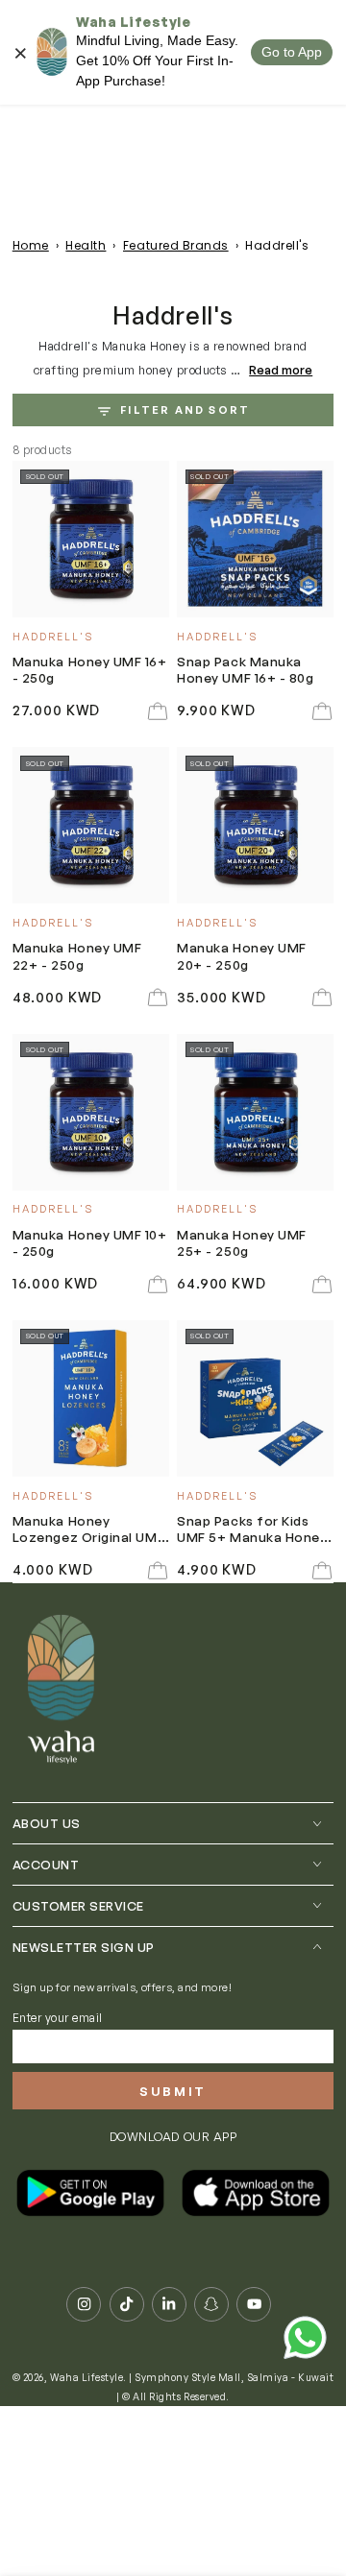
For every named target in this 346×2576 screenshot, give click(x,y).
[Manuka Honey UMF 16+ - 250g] (91, 539)
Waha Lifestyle (86, 2377)
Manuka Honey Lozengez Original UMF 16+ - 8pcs (88, 1530)
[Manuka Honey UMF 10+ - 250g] (91, 1112)
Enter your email (58, 2018)
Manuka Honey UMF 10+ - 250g (90, 1242)
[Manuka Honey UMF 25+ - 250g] (255, 1112)
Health (86, 245)
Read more (281, 370)
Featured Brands (176, 245)
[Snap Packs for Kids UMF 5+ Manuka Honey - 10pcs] (255, 1398)
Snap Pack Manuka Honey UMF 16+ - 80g (245, 669)
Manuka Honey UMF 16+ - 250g (90, 669)
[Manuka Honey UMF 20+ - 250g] (255, 825)
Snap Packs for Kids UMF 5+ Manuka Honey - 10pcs (252, 1530)
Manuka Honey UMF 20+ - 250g (242, 955)
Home (31, 245)
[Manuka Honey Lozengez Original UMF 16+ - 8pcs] (91, 1398)
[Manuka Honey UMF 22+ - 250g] (91, 825)
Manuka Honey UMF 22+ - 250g (77, 955)
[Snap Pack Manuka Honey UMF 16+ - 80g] (255, 539)
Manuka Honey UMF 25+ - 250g (242, 1242)
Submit (173, 2091)
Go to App (292, 52)
